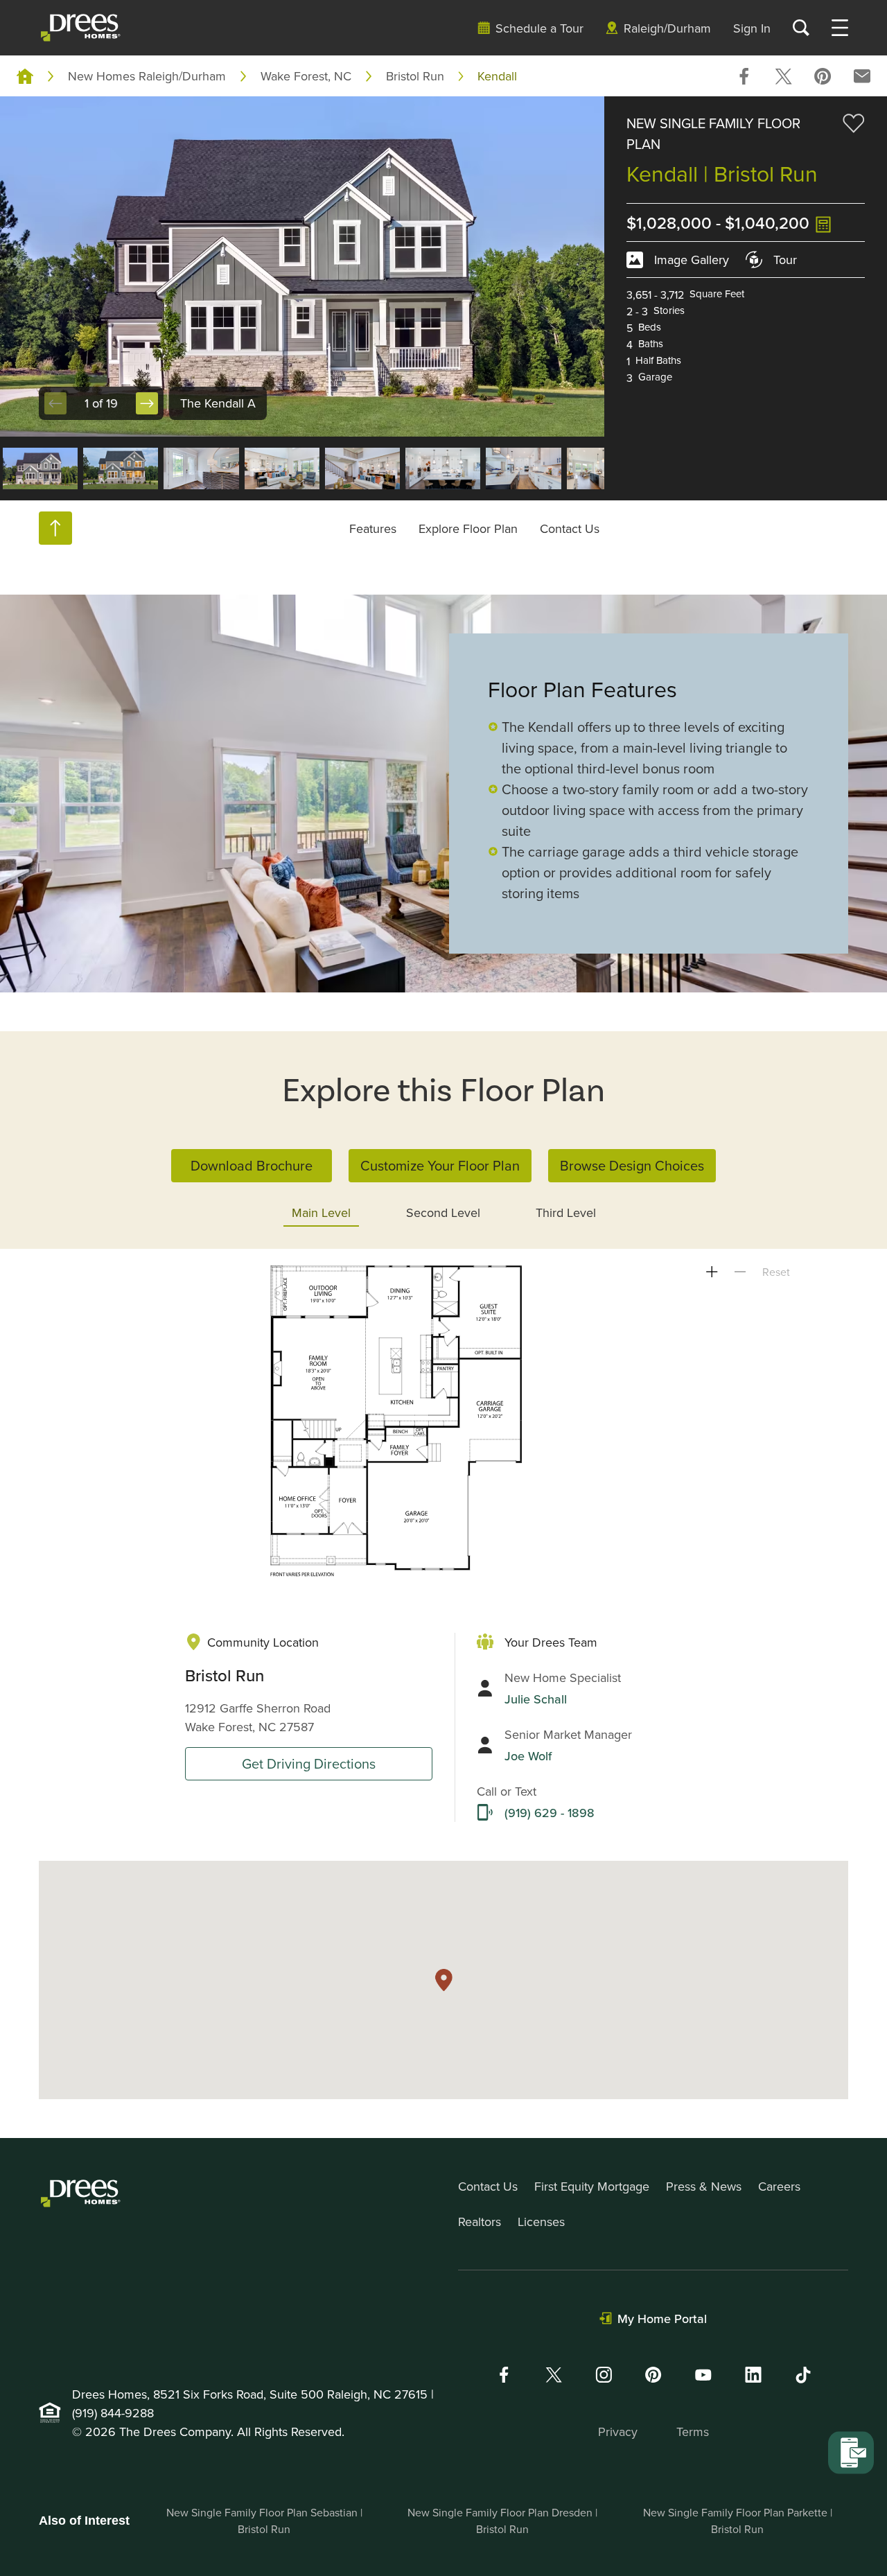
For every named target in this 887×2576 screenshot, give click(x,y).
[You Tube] (703, 2375)
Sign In (752, 28)
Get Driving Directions (309, 1763)
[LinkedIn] (753, 2375)
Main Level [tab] (321, 1212)
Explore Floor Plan (468, 528)
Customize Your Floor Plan (440, 1165)
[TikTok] (803, 2375)
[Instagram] (604, 2375)
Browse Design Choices (632, 1165)
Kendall (497, 76)
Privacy (618, 2432)
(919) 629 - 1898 (550, 1813)
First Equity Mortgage (592, 2186)
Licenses (541, 2222)
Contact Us (570, 528)
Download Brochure (252, 1165)
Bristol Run (415, 76)
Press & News (704, 2186)
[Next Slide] (147, 403)
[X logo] (554, 2375)
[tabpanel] (443, 1421)
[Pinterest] (653, 2375)
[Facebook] (504, 2375)
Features (373, 528)
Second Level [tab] (443, 1212)
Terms (693, 2432)
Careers (779, 2186)
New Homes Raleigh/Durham (147, 76)
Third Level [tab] (566, 1212)
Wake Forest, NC (306, 76)
